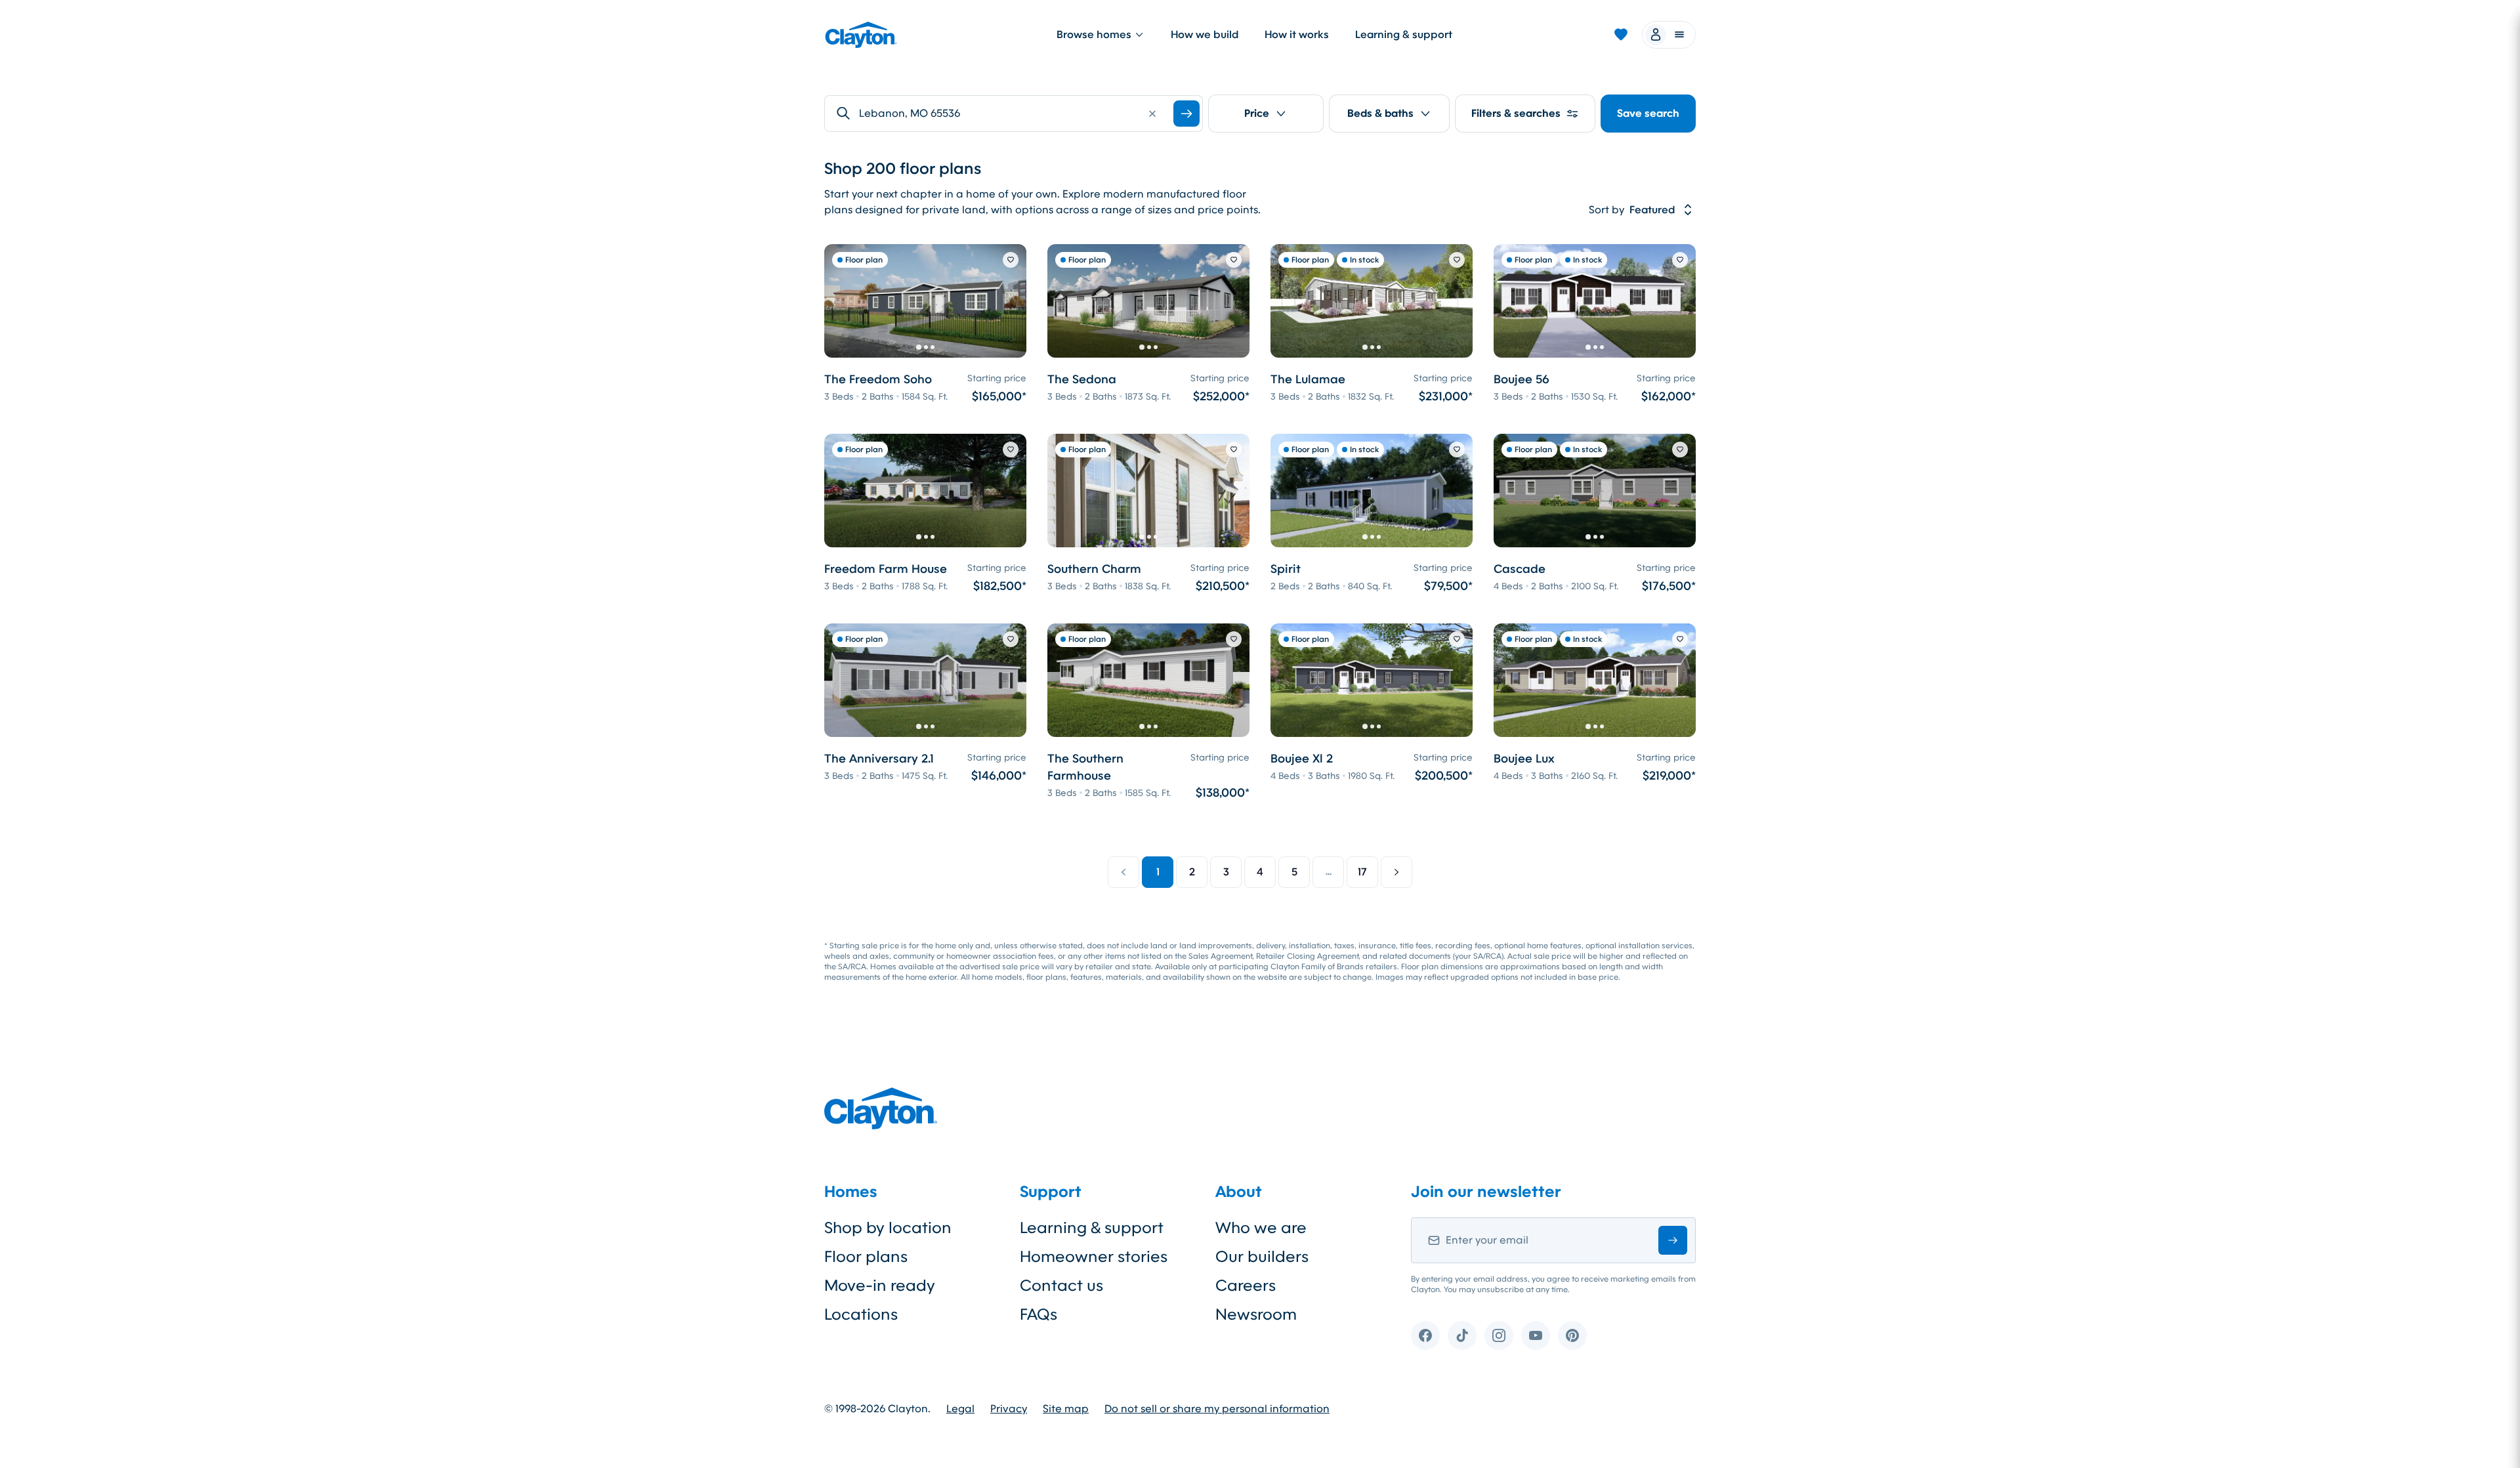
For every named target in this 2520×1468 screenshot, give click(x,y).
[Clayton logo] (861, 35)
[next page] (1396, 872)
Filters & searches (1516, 113)
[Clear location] (1152, 114)
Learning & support (1404, 34)
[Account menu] (1669, 35)
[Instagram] (1499, 1335)
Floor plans (866, 1257)
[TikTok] (1462, 1335)
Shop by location (888, 1228)
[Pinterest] (1572, 1335)
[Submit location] (1186, 114)
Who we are (1261, 1228)
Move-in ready (880, 1286)
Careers (1246, 1286)
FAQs (1039, 1314)
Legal (960, 1409)
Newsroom (1256, 1314)
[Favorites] (1621, 35)
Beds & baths (1380, 113)
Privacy (1009, 1409)
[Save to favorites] (1011, 260)
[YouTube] (1536, 1335)
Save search (1648, 113)
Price (1257, 113)
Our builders (1262, 1257)
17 (1362, 872)
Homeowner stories (1094, 1257)
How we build (1205, 34)
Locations (861, 1314)
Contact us (1061, 1286)
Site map (1066, 1409)
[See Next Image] (1009, 301)
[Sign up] (1673, 1240)
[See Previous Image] (841, 301)
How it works (1297, 34)
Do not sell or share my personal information (1217, 1409)
